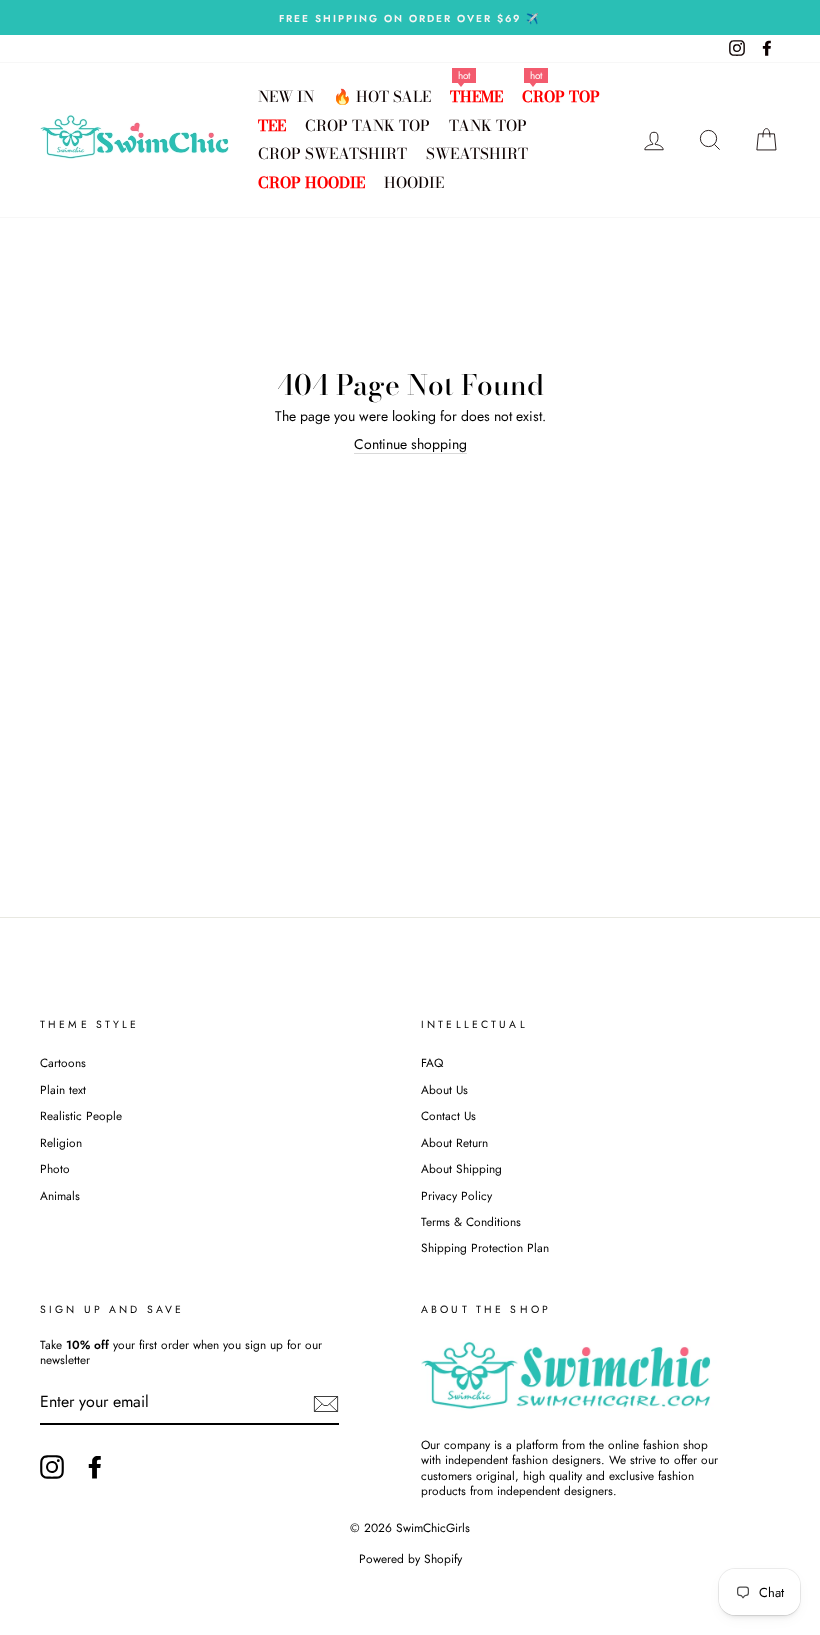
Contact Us (448, 1115)
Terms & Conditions (471, 1221)
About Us (444, 1089)
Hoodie (414, 182)
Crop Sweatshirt (332, 153)
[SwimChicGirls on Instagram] (52, 1467)
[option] (410, 17)
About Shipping (461, 1168)
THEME (476, 96)
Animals (60, 1195)
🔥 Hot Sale (382, 96)
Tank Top (488, 125)
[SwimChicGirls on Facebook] (95, 1467)
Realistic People (83, 1115)
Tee (272, 125)
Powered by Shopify (410, 1559)
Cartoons (63, 1062)
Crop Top (561, 96)
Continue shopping (410, 444)
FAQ (432, 1062)
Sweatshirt (477, 153)
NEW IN (286, 96)
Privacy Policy (456, 1195)
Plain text (63, 1089)
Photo (55, 1168)
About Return (454, 1142)
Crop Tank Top (367, 125)
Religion (61, 1142)
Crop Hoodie (311, 182)
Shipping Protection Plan (485, 1247)
